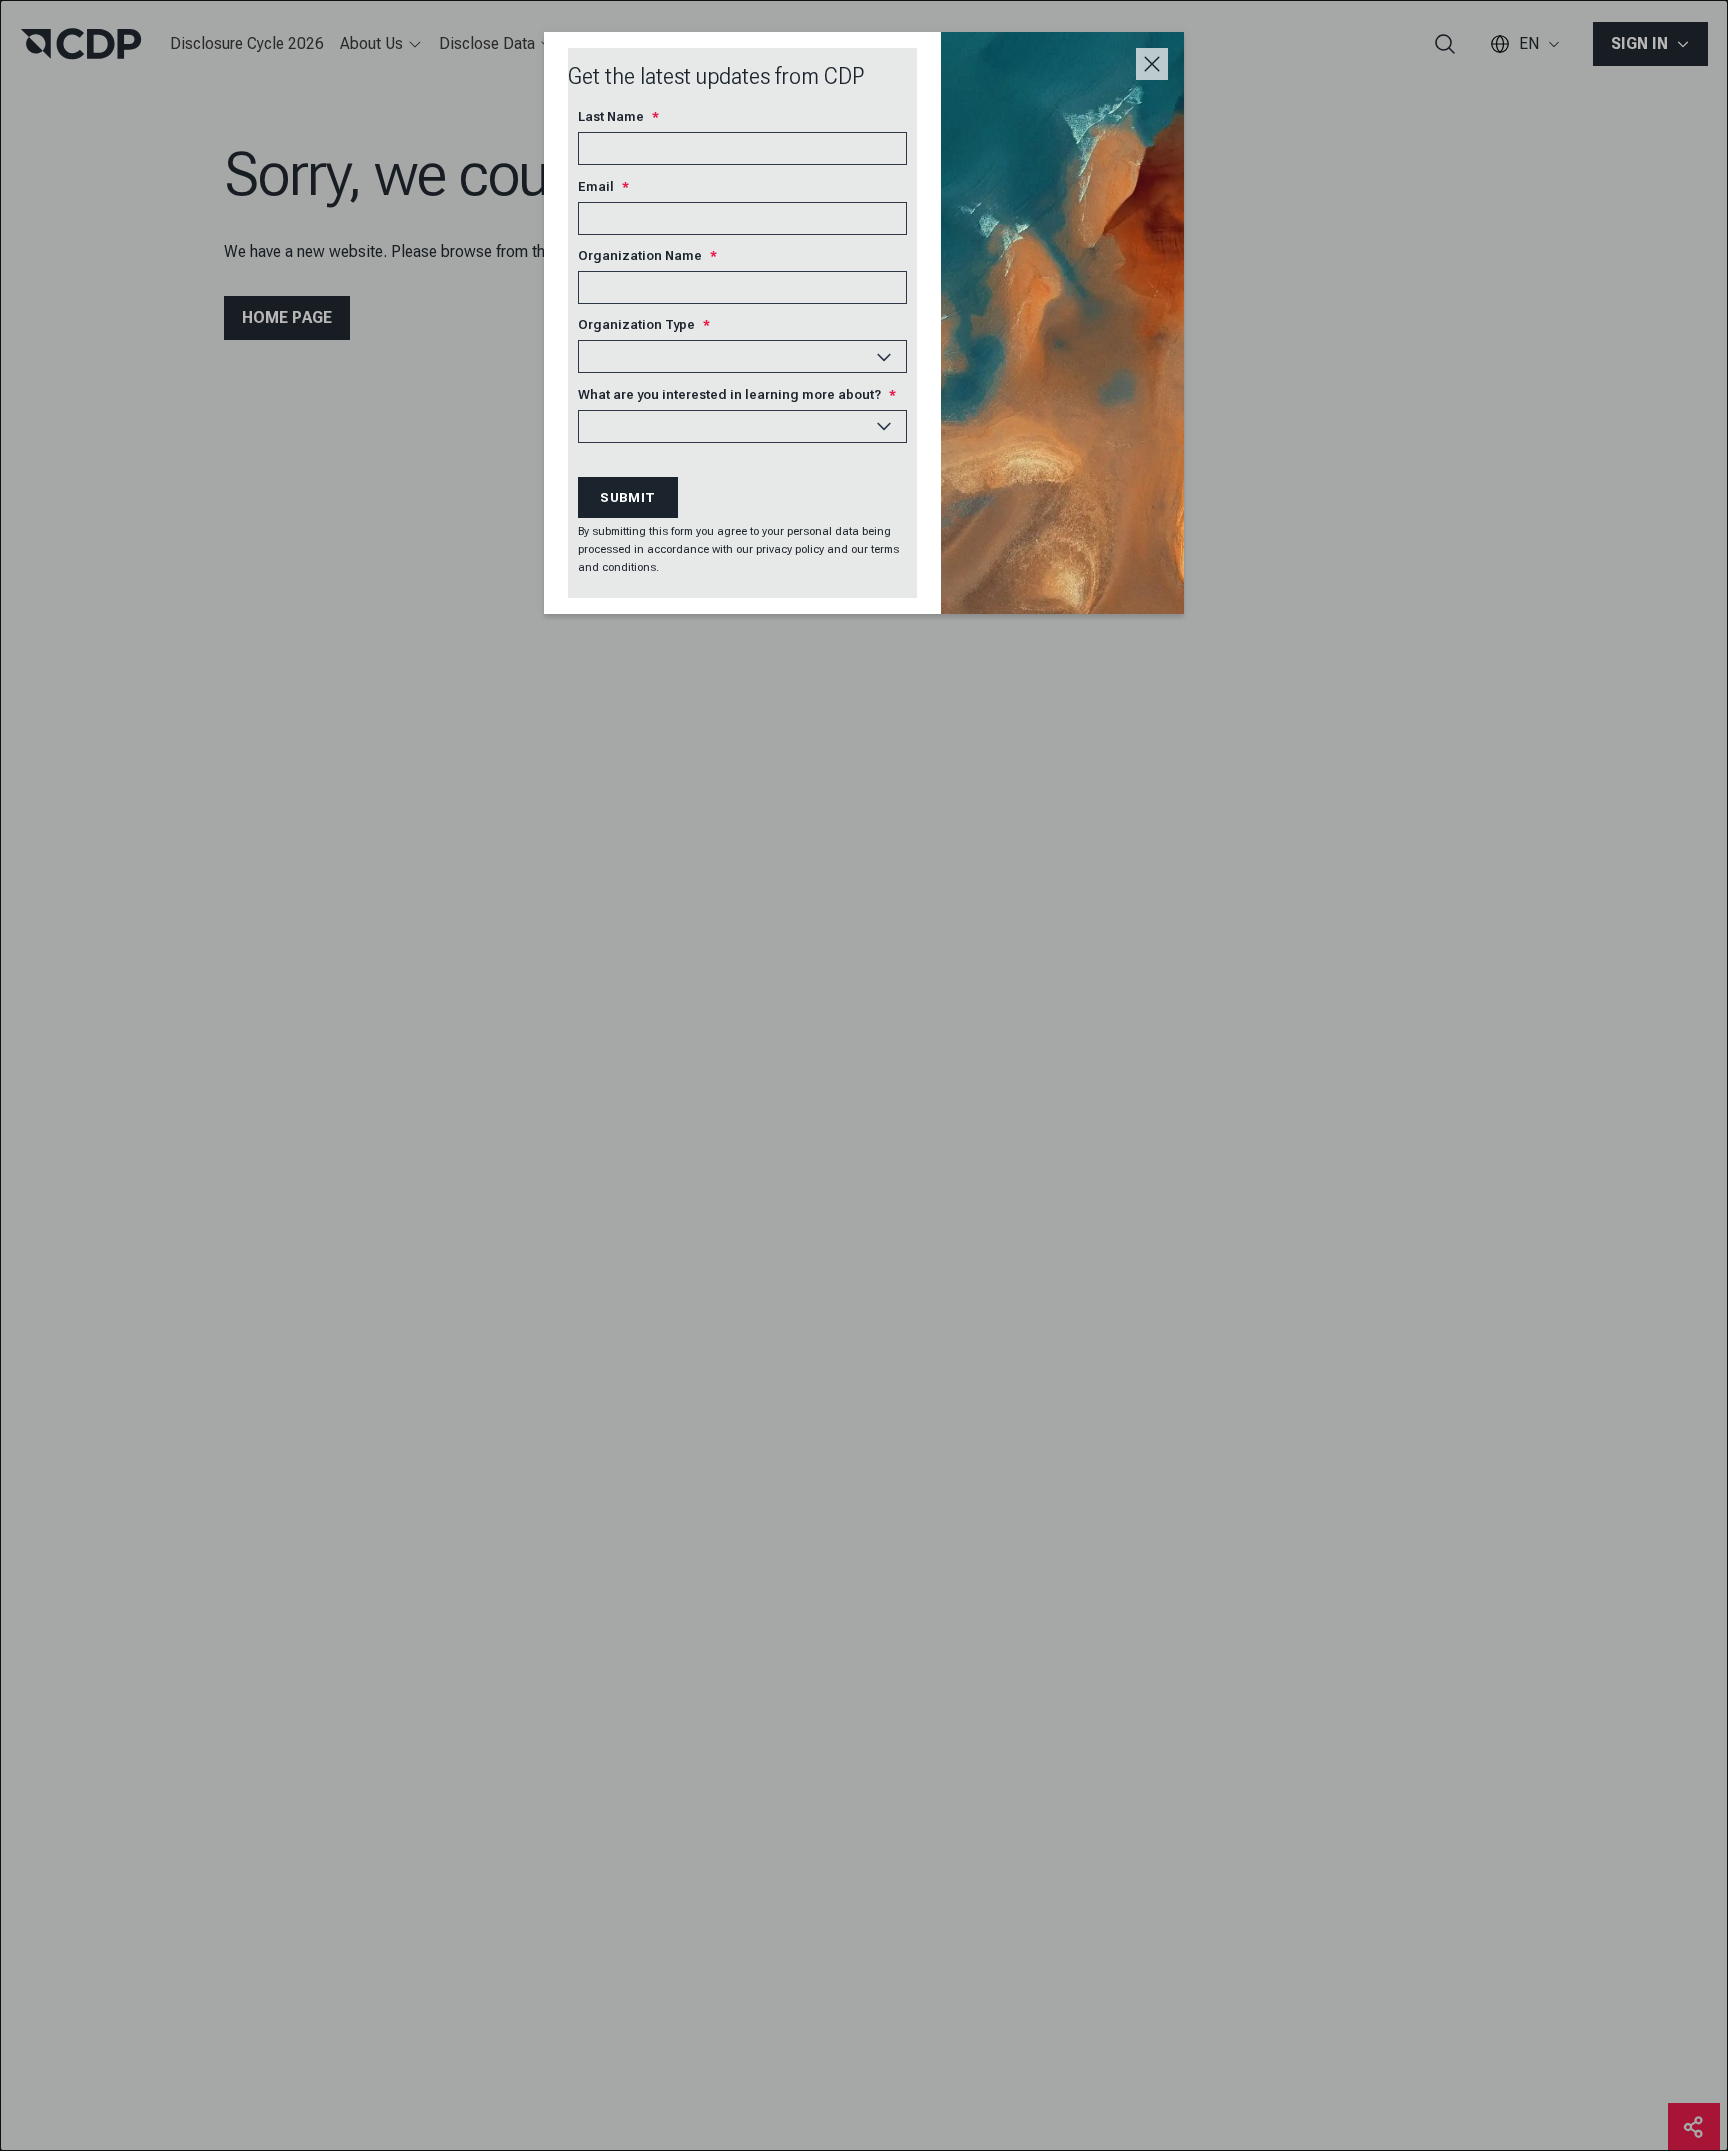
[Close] (1152, 64)
